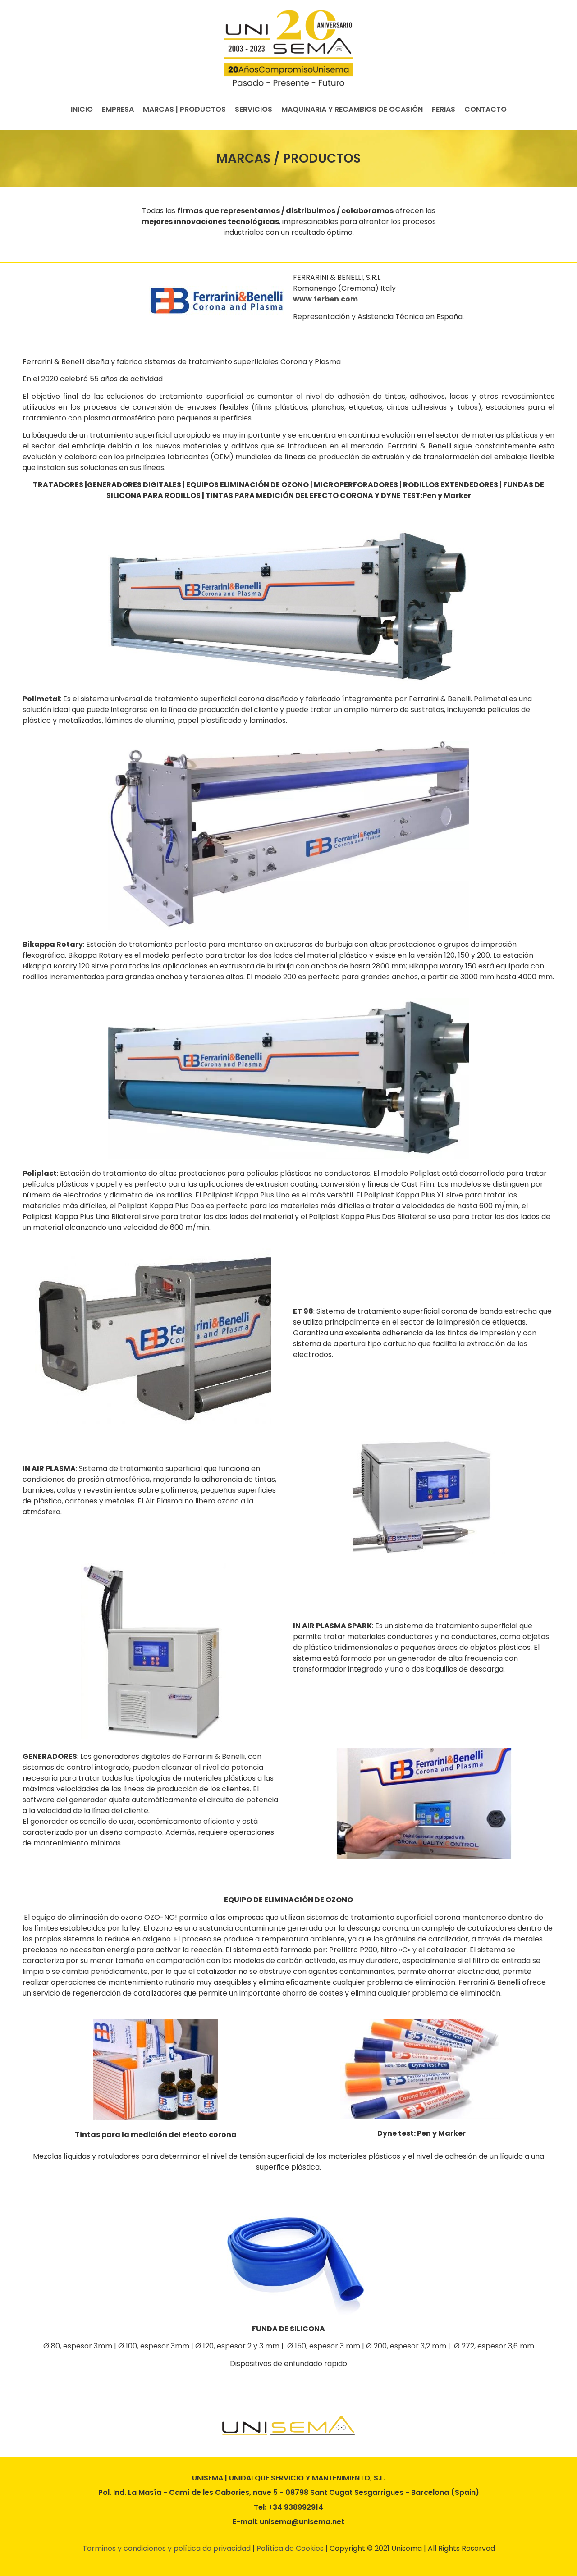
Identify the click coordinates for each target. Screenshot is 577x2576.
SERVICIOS (254, 109)
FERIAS (444, 109)
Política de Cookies (290, 2548)
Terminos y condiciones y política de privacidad (167, 2548)
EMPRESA (118, 109)
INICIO (82, 109)
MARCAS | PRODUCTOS (184, 109)
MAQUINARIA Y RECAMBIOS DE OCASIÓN (352, 109)
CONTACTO (485, 109)
